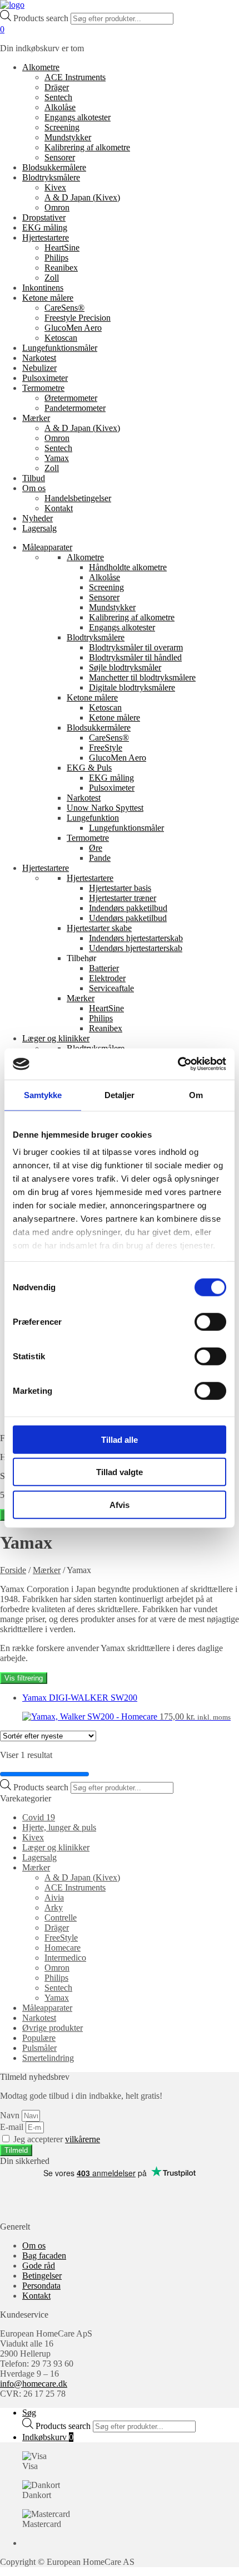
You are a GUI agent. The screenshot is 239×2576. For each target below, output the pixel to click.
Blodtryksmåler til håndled (135, 657)
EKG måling (45, 227)
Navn (11, 2115)
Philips (56, 258)
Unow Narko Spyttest (105, 808)
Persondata (41, 2286)
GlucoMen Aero (73, 328)
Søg (29, 2413)
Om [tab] (196, 1094)
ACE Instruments (75, 77)
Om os (34, 488)
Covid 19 (39, 1817)
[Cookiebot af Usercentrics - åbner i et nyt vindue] (178, 1064)
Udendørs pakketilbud (128, 918)
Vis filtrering (24, 1678)
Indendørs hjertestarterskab (136, 938)
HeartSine (62, 248)
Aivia (54, 1897)
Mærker (36, 418)
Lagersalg (39, 528)
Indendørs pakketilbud (128, 908)
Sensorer (60, 157)
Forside (13, 1570)
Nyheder (38, 518)
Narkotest (39, 358)
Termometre (43, 388)
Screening (62, 127)
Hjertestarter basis (120, 888)
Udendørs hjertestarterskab (136, 948)
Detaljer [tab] (120, 1094)
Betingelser (42, 2276)
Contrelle (61, 1918)
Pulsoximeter (45, 378)
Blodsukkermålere (54, 167)
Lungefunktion (93, 818)
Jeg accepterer (57, 2139)
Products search (42, 18)
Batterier (104, 968)
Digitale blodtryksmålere (132, 687)
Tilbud (34, 478)
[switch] (210, 1321)
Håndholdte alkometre (128, 567)
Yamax (57, 458)
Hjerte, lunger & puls (59, 1827)
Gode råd (39, 2266)
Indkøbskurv (48, 2437)
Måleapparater (47, 547)
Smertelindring (48, 2058)
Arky (54, 1907)
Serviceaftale (111, 988)
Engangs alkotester (78, 117)
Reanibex (61, 268)
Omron (57, 207)
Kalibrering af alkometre (87, 147)
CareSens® (64, 308)
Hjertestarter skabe (99, 928)
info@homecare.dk (34, 2384)
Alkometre (41, 67)
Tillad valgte (120, 1472)
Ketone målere (48, 298)
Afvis (120, 1504)
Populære (39, 2038)
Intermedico (65, 1958)
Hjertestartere (46, 237)
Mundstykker (68, 137)
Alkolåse (60, 107)
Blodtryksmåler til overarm (136, 647)
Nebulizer (39, 368)
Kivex (55, 187)
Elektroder (107, 978)
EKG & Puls (89, 768)
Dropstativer (44, 217)
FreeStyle (106, 748)
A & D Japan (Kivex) (82, 197)
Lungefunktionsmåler (60, 348)
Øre (96, 848)
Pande (100, 858)
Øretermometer (71, 398)
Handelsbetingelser (78, 498)
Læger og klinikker (56, 1038)
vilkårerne (83, 2139)
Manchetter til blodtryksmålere (142, 677)
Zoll (52, 278)
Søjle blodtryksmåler (125, 667)
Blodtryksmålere (51, 177)
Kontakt (59, 508)
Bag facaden (44, 2256)
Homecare (63, 1948)
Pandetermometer (75, 408)
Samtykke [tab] (43, 1094)
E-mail (13, 2127)
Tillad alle (120, 1439)
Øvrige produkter (53, 2028)
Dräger (57, 87)
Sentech (58, 97)
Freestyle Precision (78, 318)
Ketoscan (61, 338)
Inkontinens (43, 288)
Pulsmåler (39, 2048)
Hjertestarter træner (123, 898)
